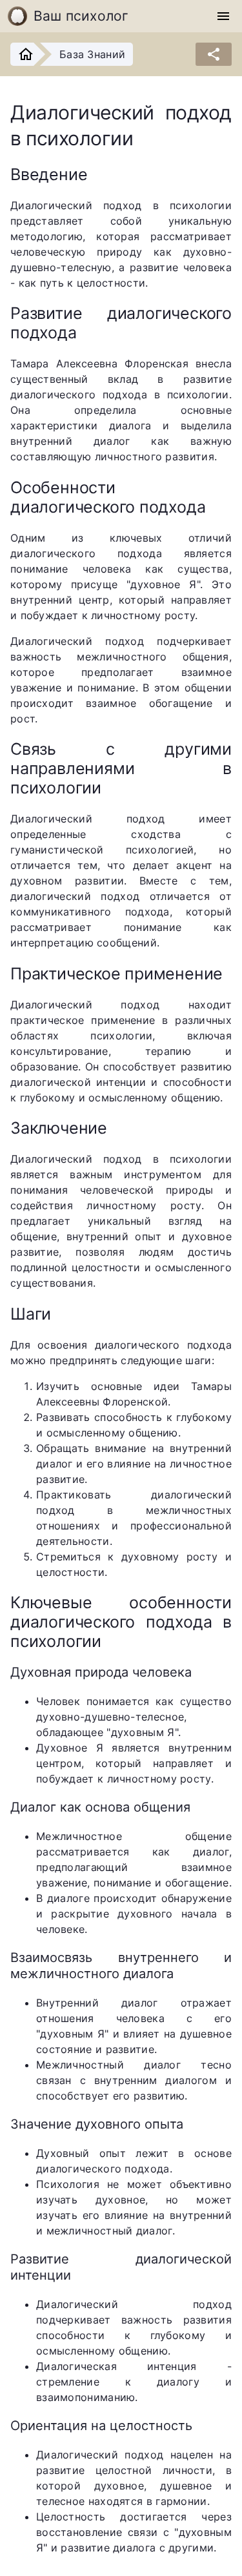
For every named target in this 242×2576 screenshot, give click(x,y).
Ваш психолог (81, 16)
